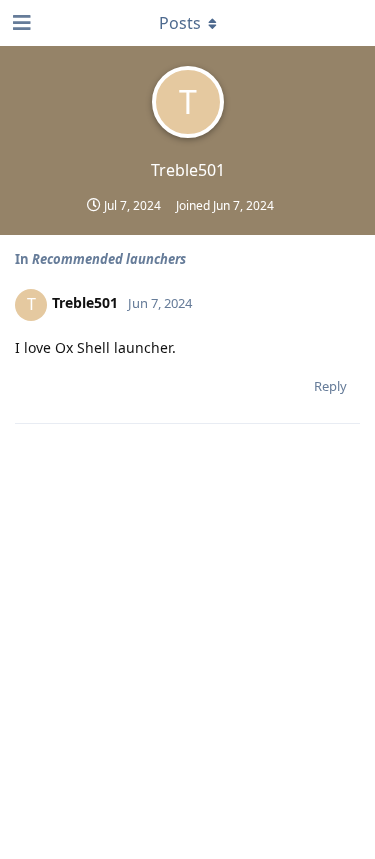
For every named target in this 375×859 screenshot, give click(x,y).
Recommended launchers (109, 259)
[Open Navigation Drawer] (20, 23)
